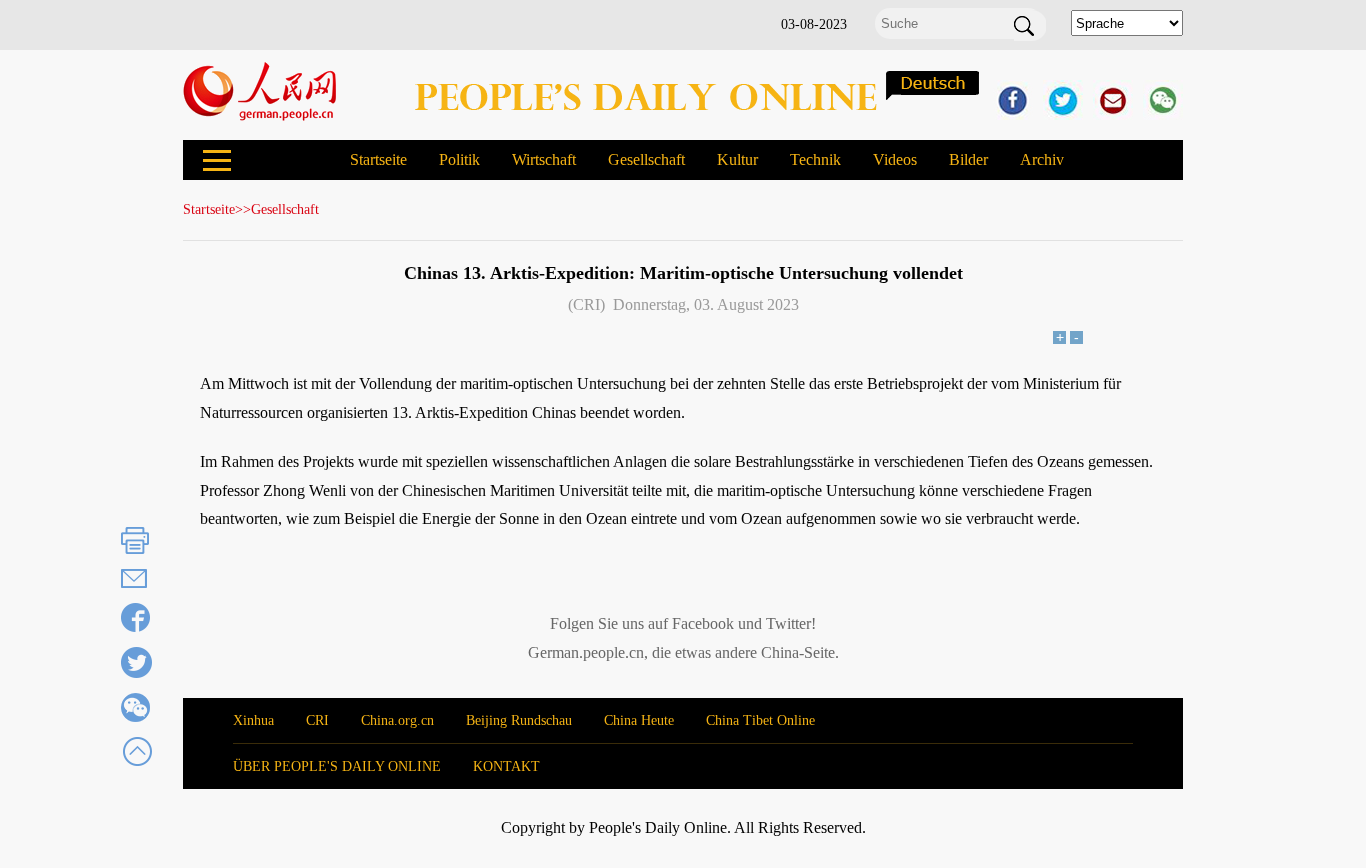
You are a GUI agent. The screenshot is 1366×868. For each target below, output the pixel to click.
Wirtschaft (544, 159)
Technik (815, 159)
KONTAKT (506, 766)
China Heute (639, 720)
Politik (459, 159)
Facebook (703, 623)
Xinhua (253, 720)
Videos (895, 159)
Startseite (378, 159)
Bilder (968, 159)
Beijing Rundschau (519, 720)
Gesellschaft (646, 159)
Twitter (788, 623)
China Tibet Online (760, 720)
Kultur (737, 159)
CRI (317, 720)
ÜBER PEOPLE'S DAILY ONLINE (337, 766)
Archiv (1042, 159)
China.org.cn (397, 720)
